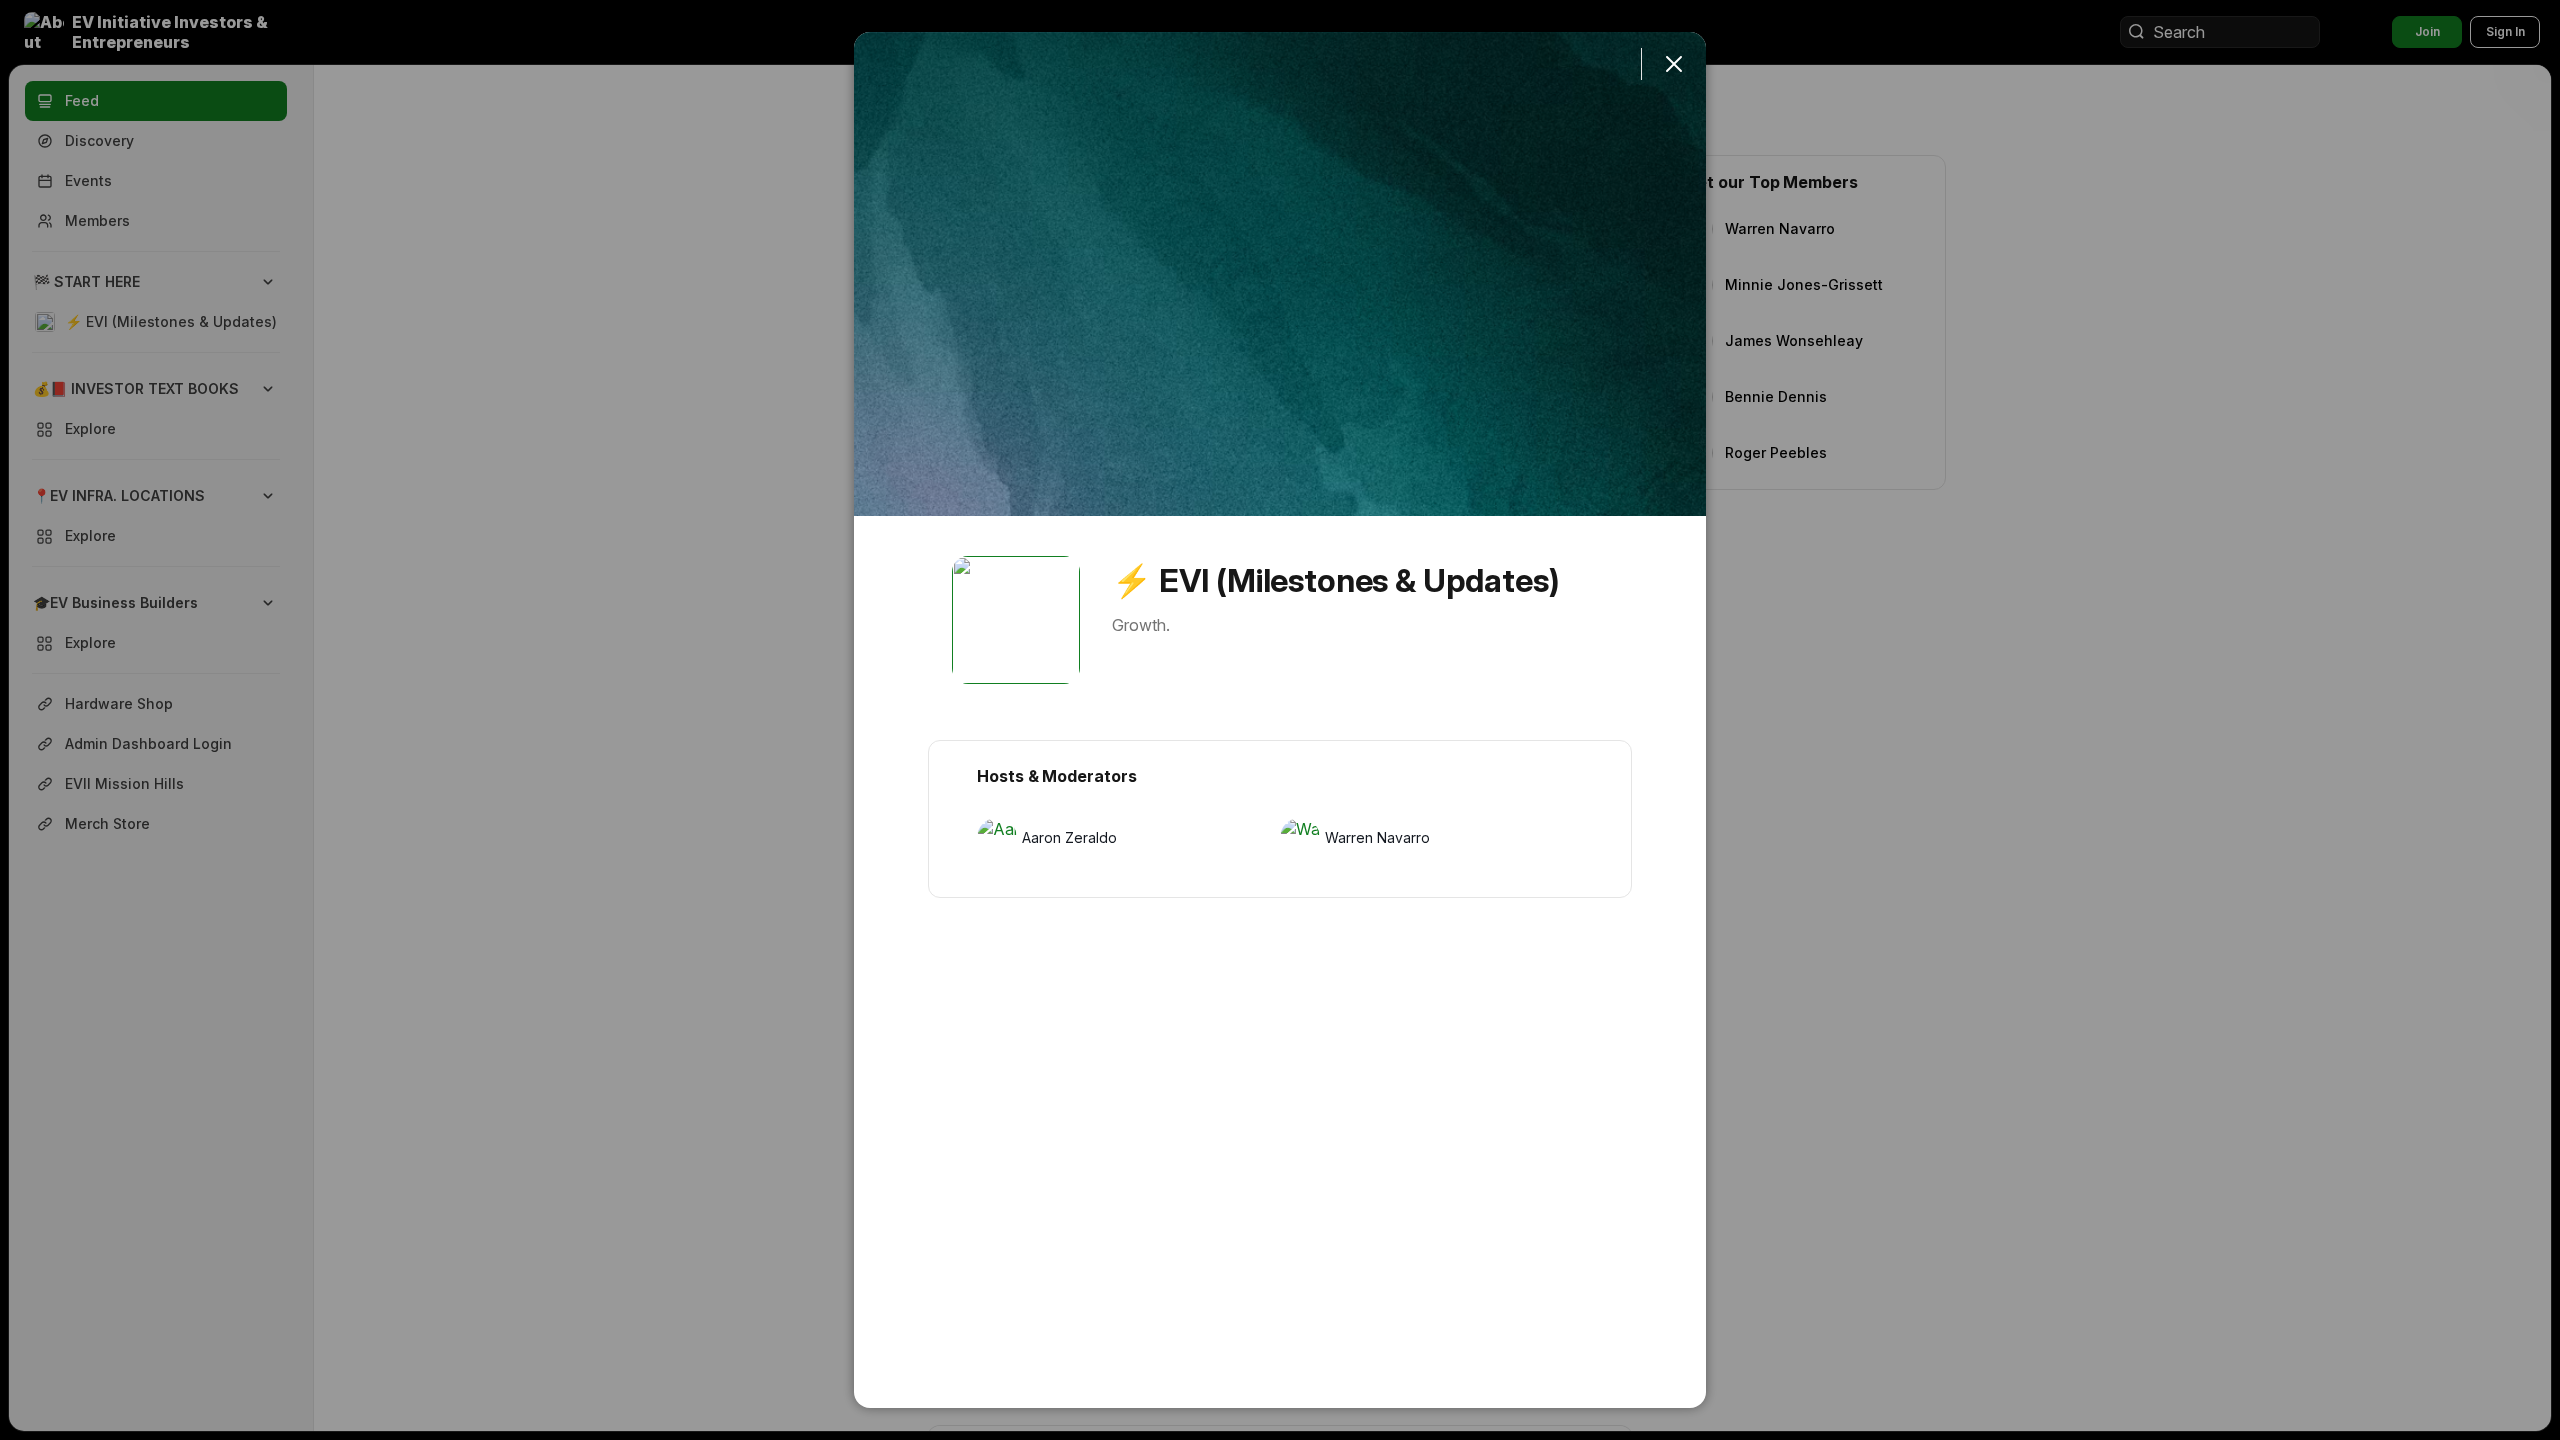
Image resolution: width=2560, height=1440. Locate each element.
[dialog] (1280, 720)
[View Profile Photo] (1016, 620)
